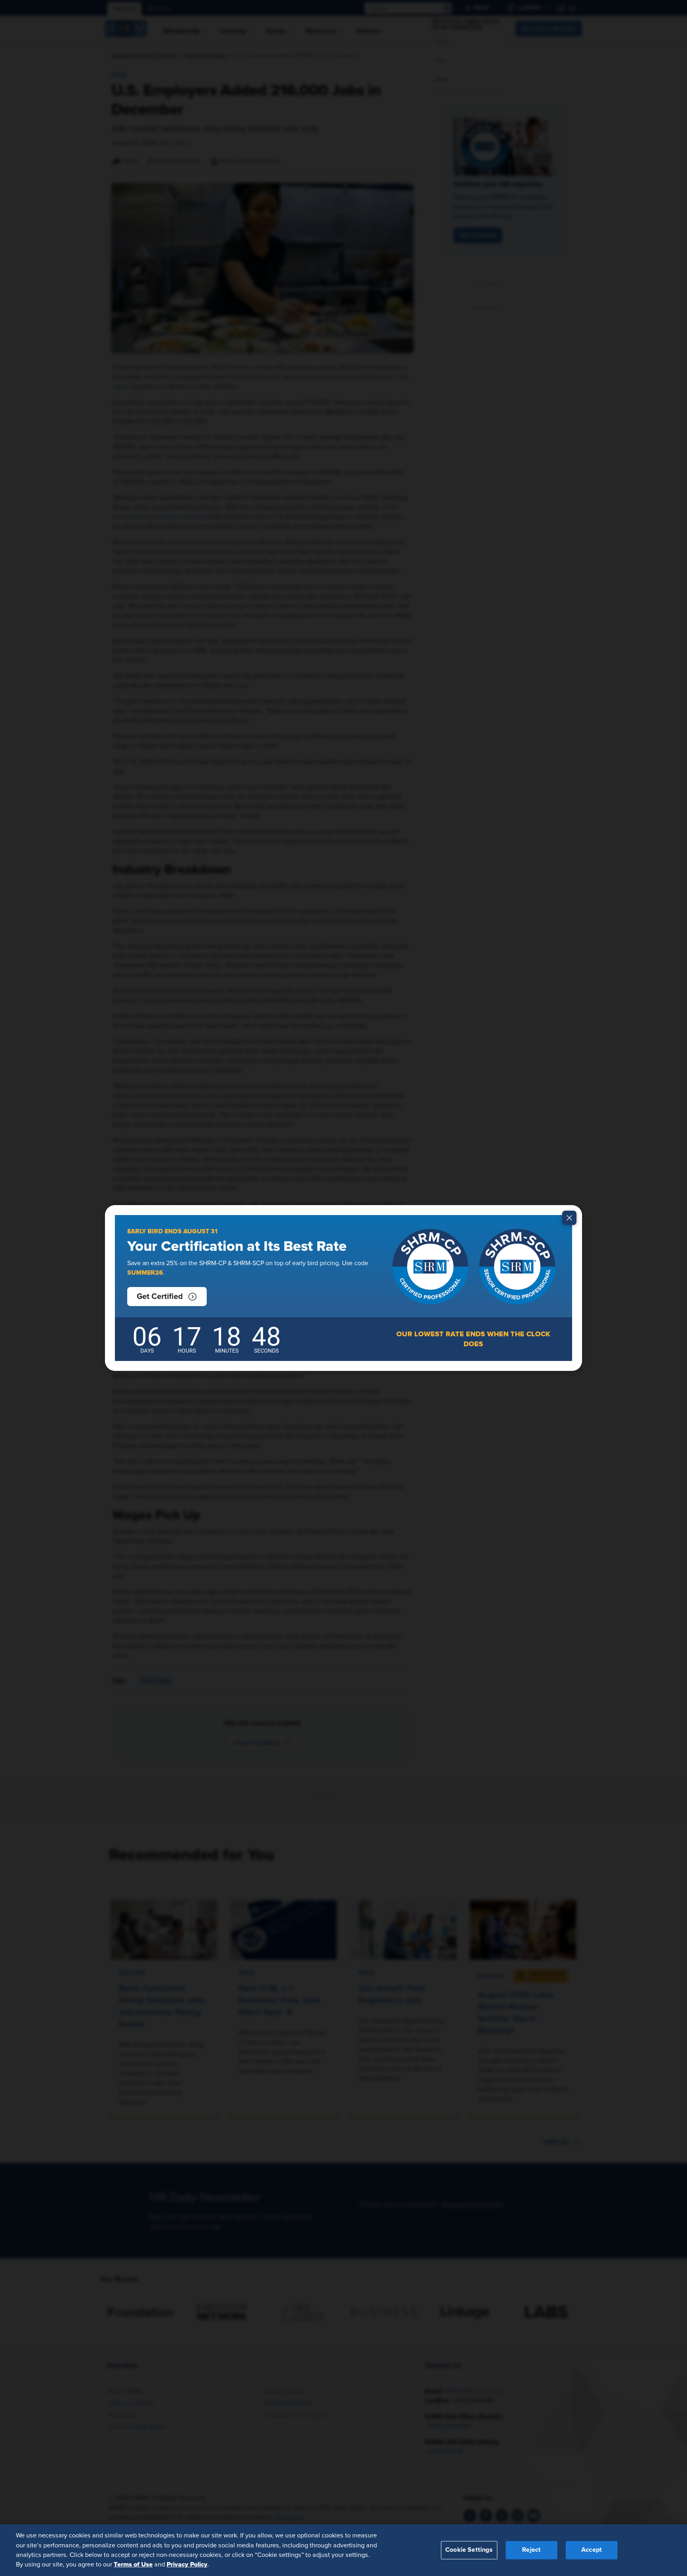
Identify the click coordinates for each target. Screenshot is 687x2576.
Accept (592, 2550)
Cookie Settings (469, 2550)
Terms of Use (133, 2564)
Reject (531, 2550)
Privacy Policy (187, 2564)
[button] (167, 1297)
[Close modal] (569, 1218)
